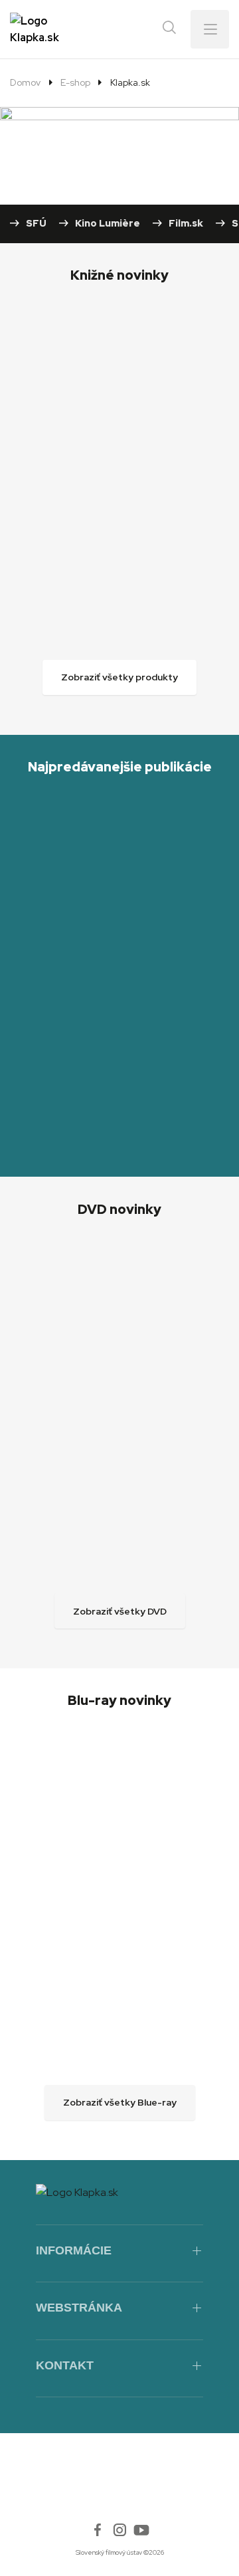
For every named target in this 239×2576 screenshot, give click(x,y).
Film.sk (186, 223)
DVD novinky (119, 1209)
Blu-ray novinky (119, 1700)
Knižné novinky (119, 275)
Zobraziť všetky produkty (119, 677)
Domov (25, 82)
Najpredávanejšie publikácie (120, 767)
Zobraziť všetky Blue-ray (120, 2102)
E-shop (75, 82)
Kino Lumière (108, 223)
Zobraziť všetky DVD (120, 1611)
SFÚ (36, 223)
